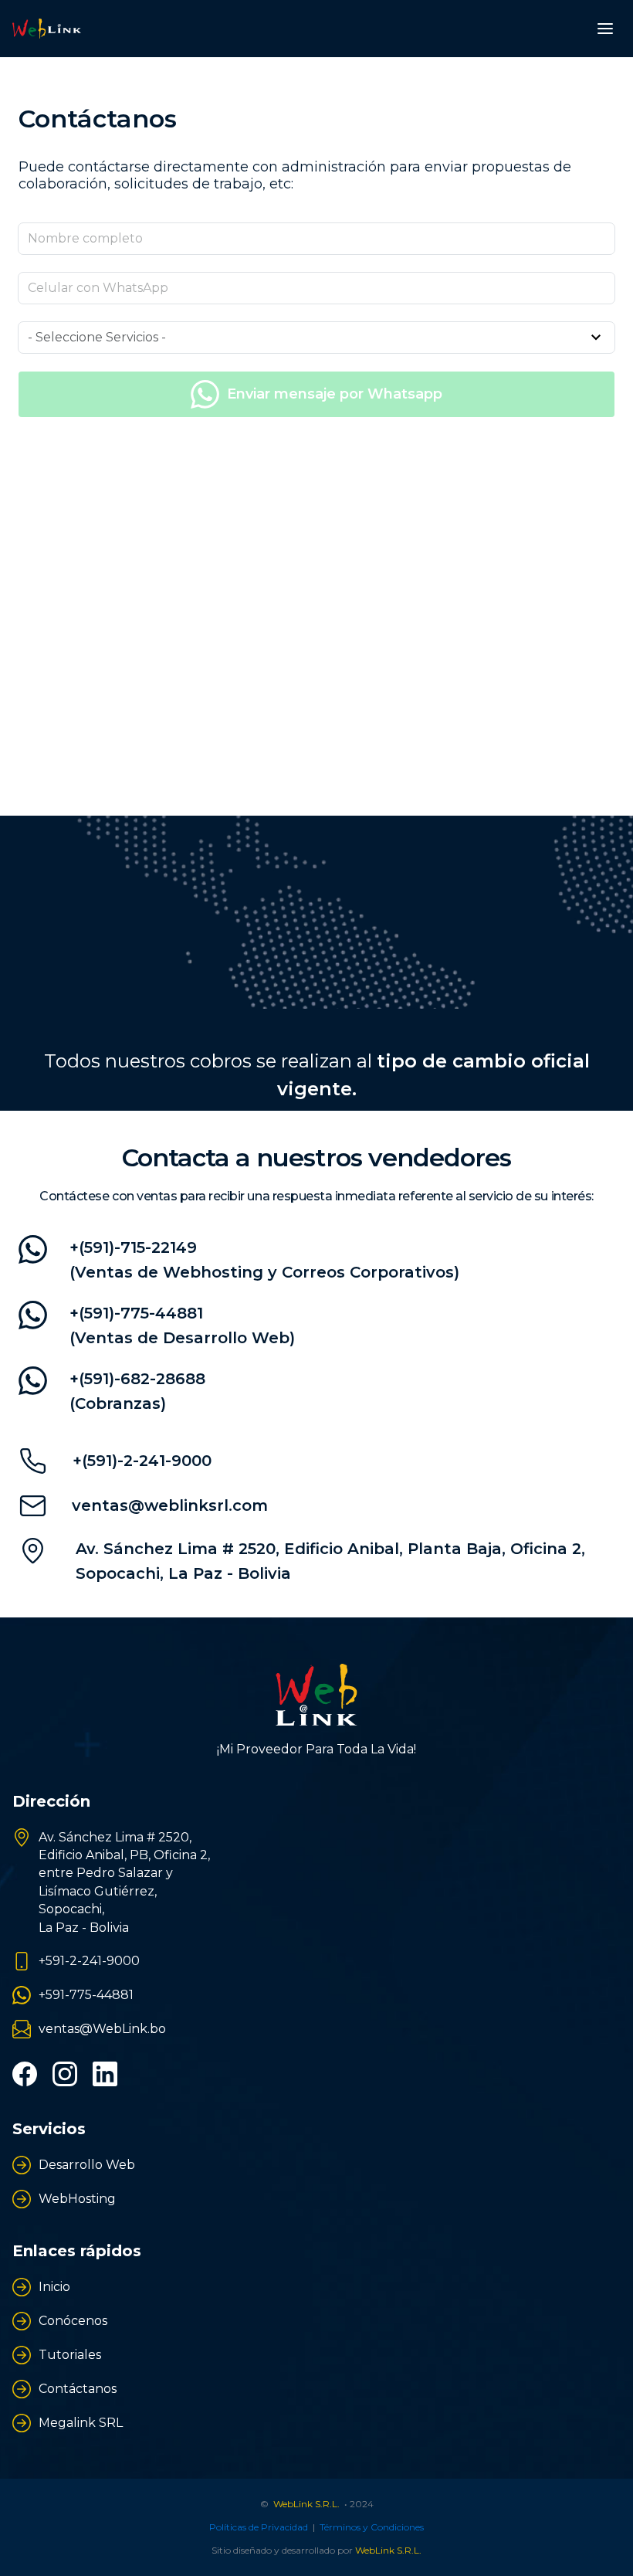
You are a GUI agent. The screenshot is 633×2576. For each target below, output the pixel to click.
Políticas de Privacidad (259, 2527)
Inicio (54, 2287)
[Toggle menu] (605, 29)
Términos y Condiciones (372, 2527)
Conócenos (73, 2321)
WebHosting (77, 2199)
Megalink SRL (81, 2423)
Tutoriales (70, 2355)
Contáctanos (78, 2389)
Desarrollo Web (87, 2165)
